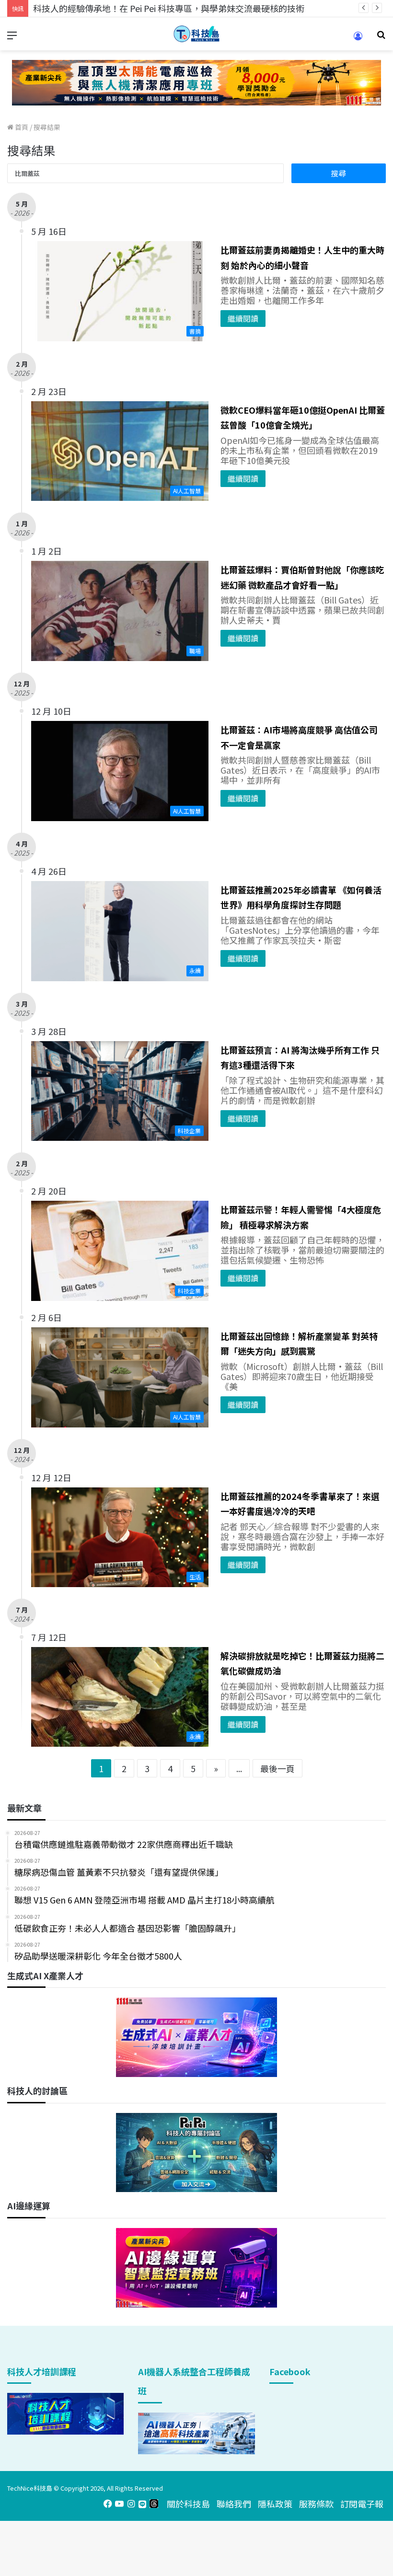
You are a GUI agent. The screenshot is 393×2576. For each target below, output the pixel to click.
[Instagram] (131, 2504)
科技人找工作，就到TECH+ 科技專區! (105, 8)
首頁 (21, 127)
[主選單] (12, 38)
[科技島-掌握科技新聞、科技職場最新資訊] (196, 34)
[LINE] (142, 2504)
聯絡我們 (234, 2504)
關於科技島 (188, 2504)
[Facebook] (108, 2504)
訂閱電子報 (362, 2504)
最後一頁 (277, 1768)
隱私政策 (275, 2504)
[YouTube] (119, 2504)
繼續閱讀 (243, 318)
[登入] (358, 39)
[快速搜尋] (381, 38)
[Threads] (154, 2504)
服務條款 (316, 2504)
